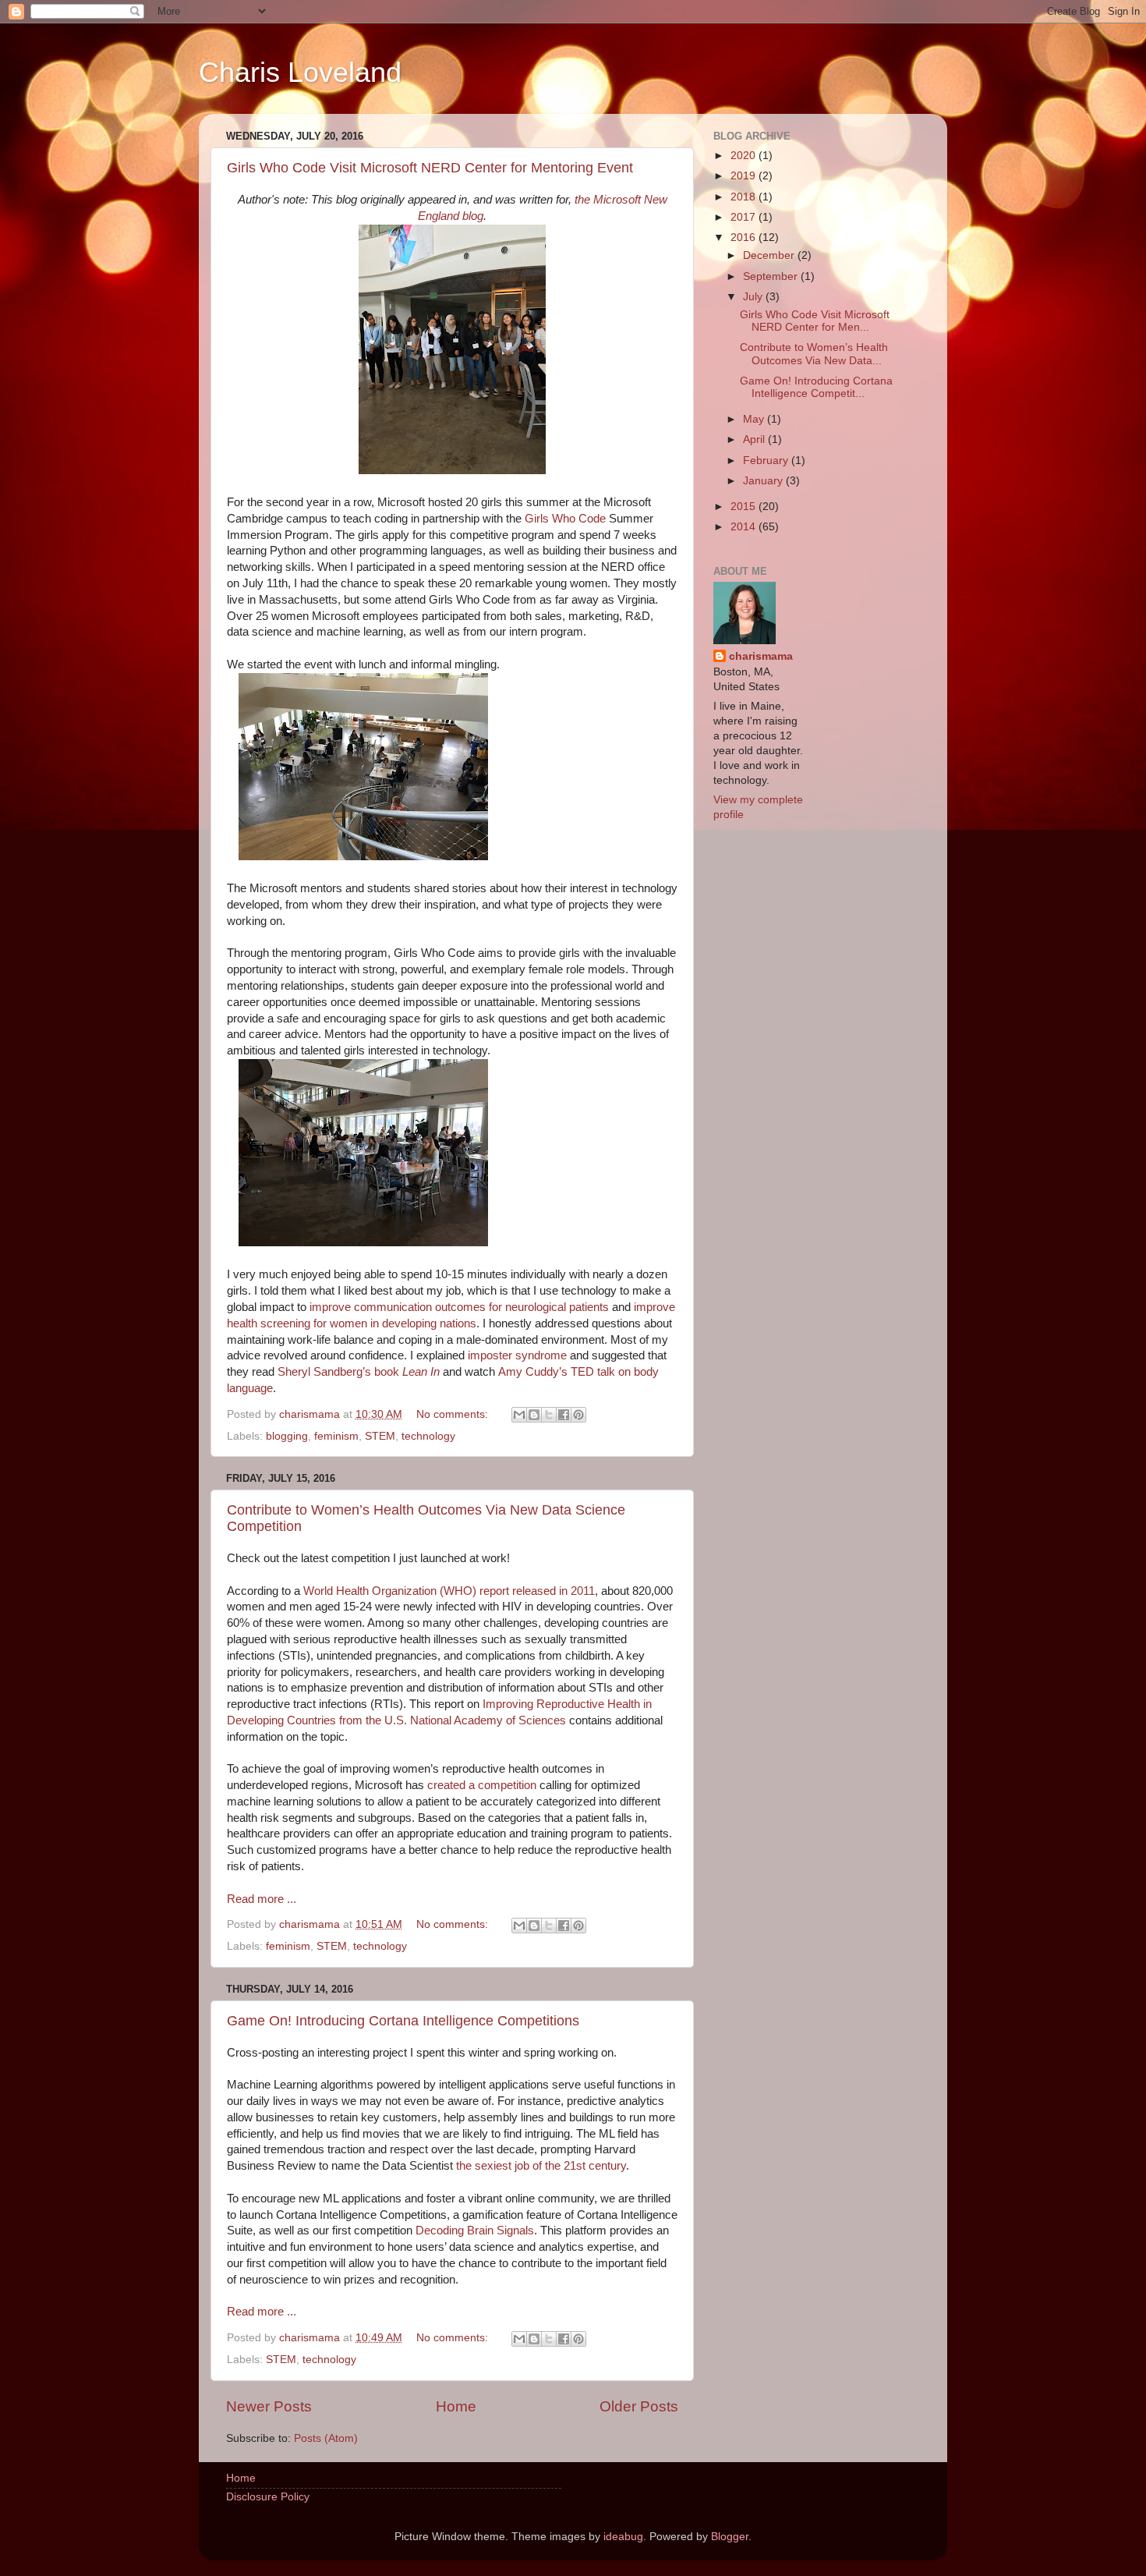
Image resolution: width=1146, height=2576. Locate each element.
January (764, 481)
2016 (745, 237)
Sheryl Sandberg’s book (359, 1372)
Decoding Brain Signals (475, 2231)
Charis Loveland (300, 72)
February (767, 461)
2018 (745, 197)
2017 (745, 217)
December (770, 255)
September (772, 276)
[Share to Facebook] (564, 1415)
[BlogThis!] (534, 1415)
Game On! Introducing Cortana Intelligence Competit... (816, 387)
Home (456, 2406)
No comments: (454, 1414)
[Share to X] (549, 1415)
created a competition (482, 1785)
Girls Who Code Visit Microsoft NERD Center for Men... (815, 321)
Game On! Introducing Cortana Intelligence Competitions (403, 2021)
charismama (761, 656)
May (755, 419)
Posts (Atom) (326, 2438)
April (755, 439)
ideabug (623, 2537)
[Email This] (519, 1415)
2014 (745, 527)
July (754, 297)
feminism (336, 1436)
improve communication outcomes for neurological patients (459, 1307)
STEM (380, 1436)
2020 (745, 156)
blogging (287, 1436)
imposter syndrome (517, 1355)
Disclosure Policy (268, 2497)
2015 (745, 507)
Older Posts (639, 2406)
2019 (745, 176)
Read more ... (262, 1899)
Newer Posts (269, 2406)
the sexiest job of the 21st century (541, 2166)
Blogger (730, 2537)
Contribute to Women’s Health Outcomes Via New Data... (814, 354)
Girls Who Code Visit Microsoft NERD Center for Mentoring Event (430, 168)
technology (428, 1436)
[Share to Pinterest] (578, 1415)
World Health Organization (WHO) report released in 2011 (449, 1591)
